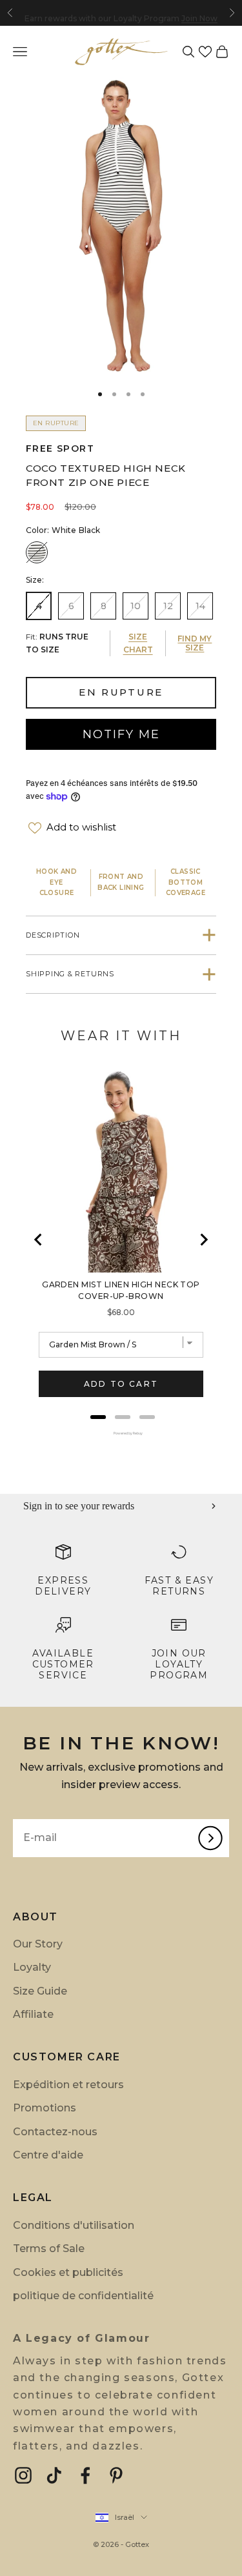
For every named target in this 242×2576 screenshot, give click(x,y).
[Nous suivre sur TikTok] (54, 2475)
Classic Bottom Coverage (186, 882)
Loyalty (32, 1967)
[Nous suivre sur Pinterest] (116, 2475)
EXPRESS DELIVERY (63, 1586)
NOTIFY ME (121, 734)
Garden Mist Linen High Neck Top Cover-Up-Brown (121, 1290)
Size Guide (40, 1991)
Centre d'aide (48, 2155)
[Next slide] (203, 1240)
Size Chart (138, 643)
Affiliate (33, 2014)
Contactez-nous (55, 2132)
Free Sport (60, 448)
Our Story (38, 1944)
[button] (205, 52)
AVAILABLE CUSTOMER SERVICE (63, 1664)
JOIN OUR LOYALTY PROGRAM (179, 1664)
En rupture (121, 692)
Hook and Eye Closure (56, 882)
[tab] (98, 1417)
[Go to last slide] (39, 1240)
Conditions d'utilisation (74, 2225)
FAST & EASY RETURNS (179, 1586)
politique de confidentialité (83, 2296)
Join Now (199, 13)
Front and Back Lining (121, 882)
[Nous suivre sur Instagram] (23, 2475)
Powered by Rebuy (121, 1433)
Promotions (45, 2108)
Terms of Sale (49, 2249)
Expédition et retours (68, 2085)
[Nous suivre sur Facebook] (85, 2475)
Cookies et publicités (68, 2272)
